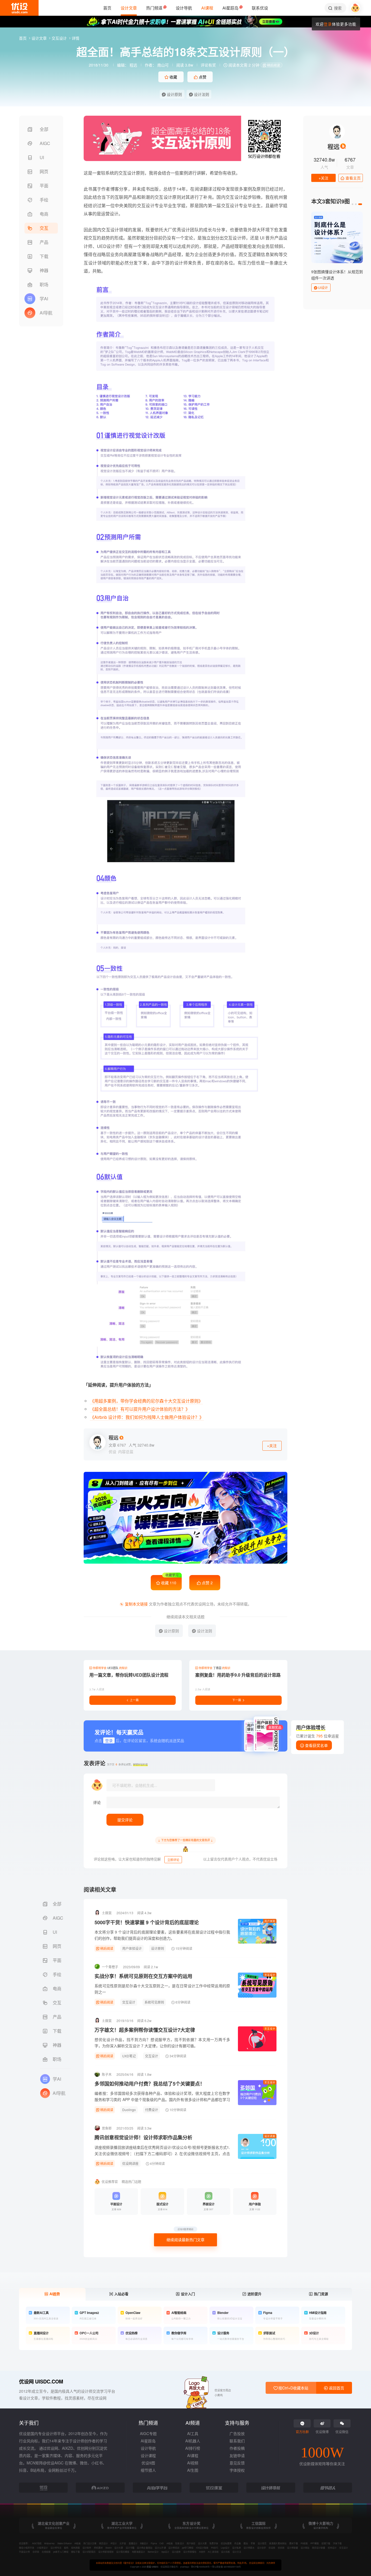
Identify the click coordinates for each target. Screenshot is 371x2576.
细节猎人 (148, 2470)
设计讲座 (270, 2136)
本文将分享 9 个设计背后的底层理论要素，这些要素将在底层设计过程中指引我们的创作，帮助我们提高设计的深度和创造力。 (162, 1935)
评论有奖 (208, 65)
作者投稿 (237, 2448)
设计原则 (174, 94)
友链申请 (237, 2455)
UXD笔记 (129, 2056)
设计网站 (305, 2548)
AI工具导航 (213, 2552)
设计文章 (40, 38)
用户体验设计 (132, 1948)
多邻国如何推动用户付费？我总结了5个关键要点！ (150, 2084)
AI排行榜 (193, 2448)
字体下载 (337, 2543)
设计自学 (262, 2548)
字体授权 (237, 2470)
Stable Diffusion (65, 2543)
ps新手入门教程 (61, 2552)
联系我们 (237, 2441)
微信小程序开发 (27, 2548)
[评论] (193, 1802)
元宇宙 (123, 2543)
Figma (154, 2543)
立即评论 (173, 1860)
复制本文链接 (136, 1604)
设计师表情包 (190, 2552)
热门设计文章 (90, 2543)
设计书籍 (130, 2548)
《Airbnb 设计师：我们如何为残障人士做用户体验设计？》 (147, 1417)
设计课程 (148, 2455)
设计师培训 (174, 2548)
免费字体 (214, 2543)
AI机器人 (193, 2441)
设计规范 (262, 2543)
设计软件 (87, 2548)
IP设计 (114, 2543)
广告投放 (237, 2433)
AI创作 (202, 2552)
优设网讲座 (130, 2163)
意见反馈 (237, 2463)
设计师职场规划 (106, 2552)
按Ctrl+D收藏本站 (293, 2388)
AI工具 (193, 2433)
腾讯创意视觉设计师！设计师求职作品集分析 (143, 2137)
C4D (162, 2543)
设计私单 (237, 2548)
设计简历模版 (123, 2552)
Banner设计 (153, 2552)
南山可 (163, 65)
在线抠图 (46, 2552)
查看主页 (353, 178)
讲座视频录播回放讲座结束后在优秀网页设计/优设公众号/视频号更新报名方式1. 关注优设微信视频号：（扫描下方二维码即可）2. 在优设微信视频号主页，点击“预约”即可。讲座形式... (162, 2153)
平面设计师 (24, 2552)
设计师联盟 (293, 2548)
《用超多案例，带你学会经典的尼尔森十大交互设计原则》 (146, 1401)
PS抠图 (304, 2543)
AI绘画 (78, 2543)
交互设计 (60, 38)
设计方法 (237, 2552)
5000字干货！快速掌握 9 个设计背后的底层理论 (147, 1922)
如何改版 (76, 2548)
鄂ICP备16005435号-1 (202, 2567)
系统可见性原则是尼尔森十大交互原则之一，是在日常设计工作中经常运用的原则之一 (162, 1989)
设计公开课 (160, 2548)
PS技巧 (215, 2548)
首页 (23, 38)
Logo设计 (225, 2548)
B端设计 (144, 2543)
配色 (66, 2548)
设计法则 (201, 94)
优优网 (281, 2548)
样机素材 (98, 2548)
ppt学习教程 (188, 2548)
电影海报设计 (139, 2552)
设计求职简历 (89, 2552)
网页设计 (103, 2543)
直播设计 (133, 2543)
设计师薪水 (249, 2548)
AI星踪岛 (148, 2441)
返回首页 (336, 2388)
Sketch (109, 2548)
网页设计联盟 (319, 2548)
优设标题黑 (226, 2543)
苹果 (253, 2543)
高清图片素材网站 (278, 2543)
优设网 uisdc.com (41, 2381)
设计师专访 (56, 2548)
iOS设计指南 (202, 2548)
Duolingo (129, 2110)
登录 (328, 24)
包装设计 (180, 2543)
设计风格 (225, 2552)
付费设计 (152, 2110)
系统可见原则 (154, 2002)
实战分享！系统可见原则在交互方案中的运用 (143, 1976)
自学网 (36, 2552)
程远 (133, 65)
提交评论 (125, 1820)
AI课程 (193, 2455)
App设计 (165, 2552)
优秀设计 (332, 2548)
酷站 (246, 2543)
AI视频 (193, 2463)
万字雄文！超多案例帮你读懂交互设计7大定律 (145, 2030)
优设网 (272, 2548)
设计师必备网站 (144, 2548)
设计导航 (148, 2448)
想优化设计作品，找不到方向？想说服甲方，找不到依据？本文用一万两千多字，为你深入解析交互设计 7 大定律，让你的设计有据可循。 (162, 2043)
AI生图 (193, 2470)
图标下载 (76, 2552)
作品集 (238, 2543)
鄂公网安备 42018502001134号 (227, 2567)
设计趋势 (176, 2552)
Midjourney (49, 2543)
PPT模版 (315, 2543)
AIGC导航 (37, 2543)
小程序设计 (42, 2548)
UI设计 (323, 287)
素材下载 (294, 2543)
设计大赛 (202, 2543)
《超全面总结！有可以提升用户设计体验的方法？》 (140, 1409)
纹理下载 (326, 2543)
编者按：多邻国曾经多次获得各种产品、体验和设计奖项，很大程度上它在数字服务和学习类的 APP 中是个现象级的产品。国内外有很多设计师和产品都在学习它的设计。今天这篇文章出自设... (162, 2099)
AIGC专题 (148, 2433)
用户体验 (270, 1921)
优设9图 (148, 2463)
